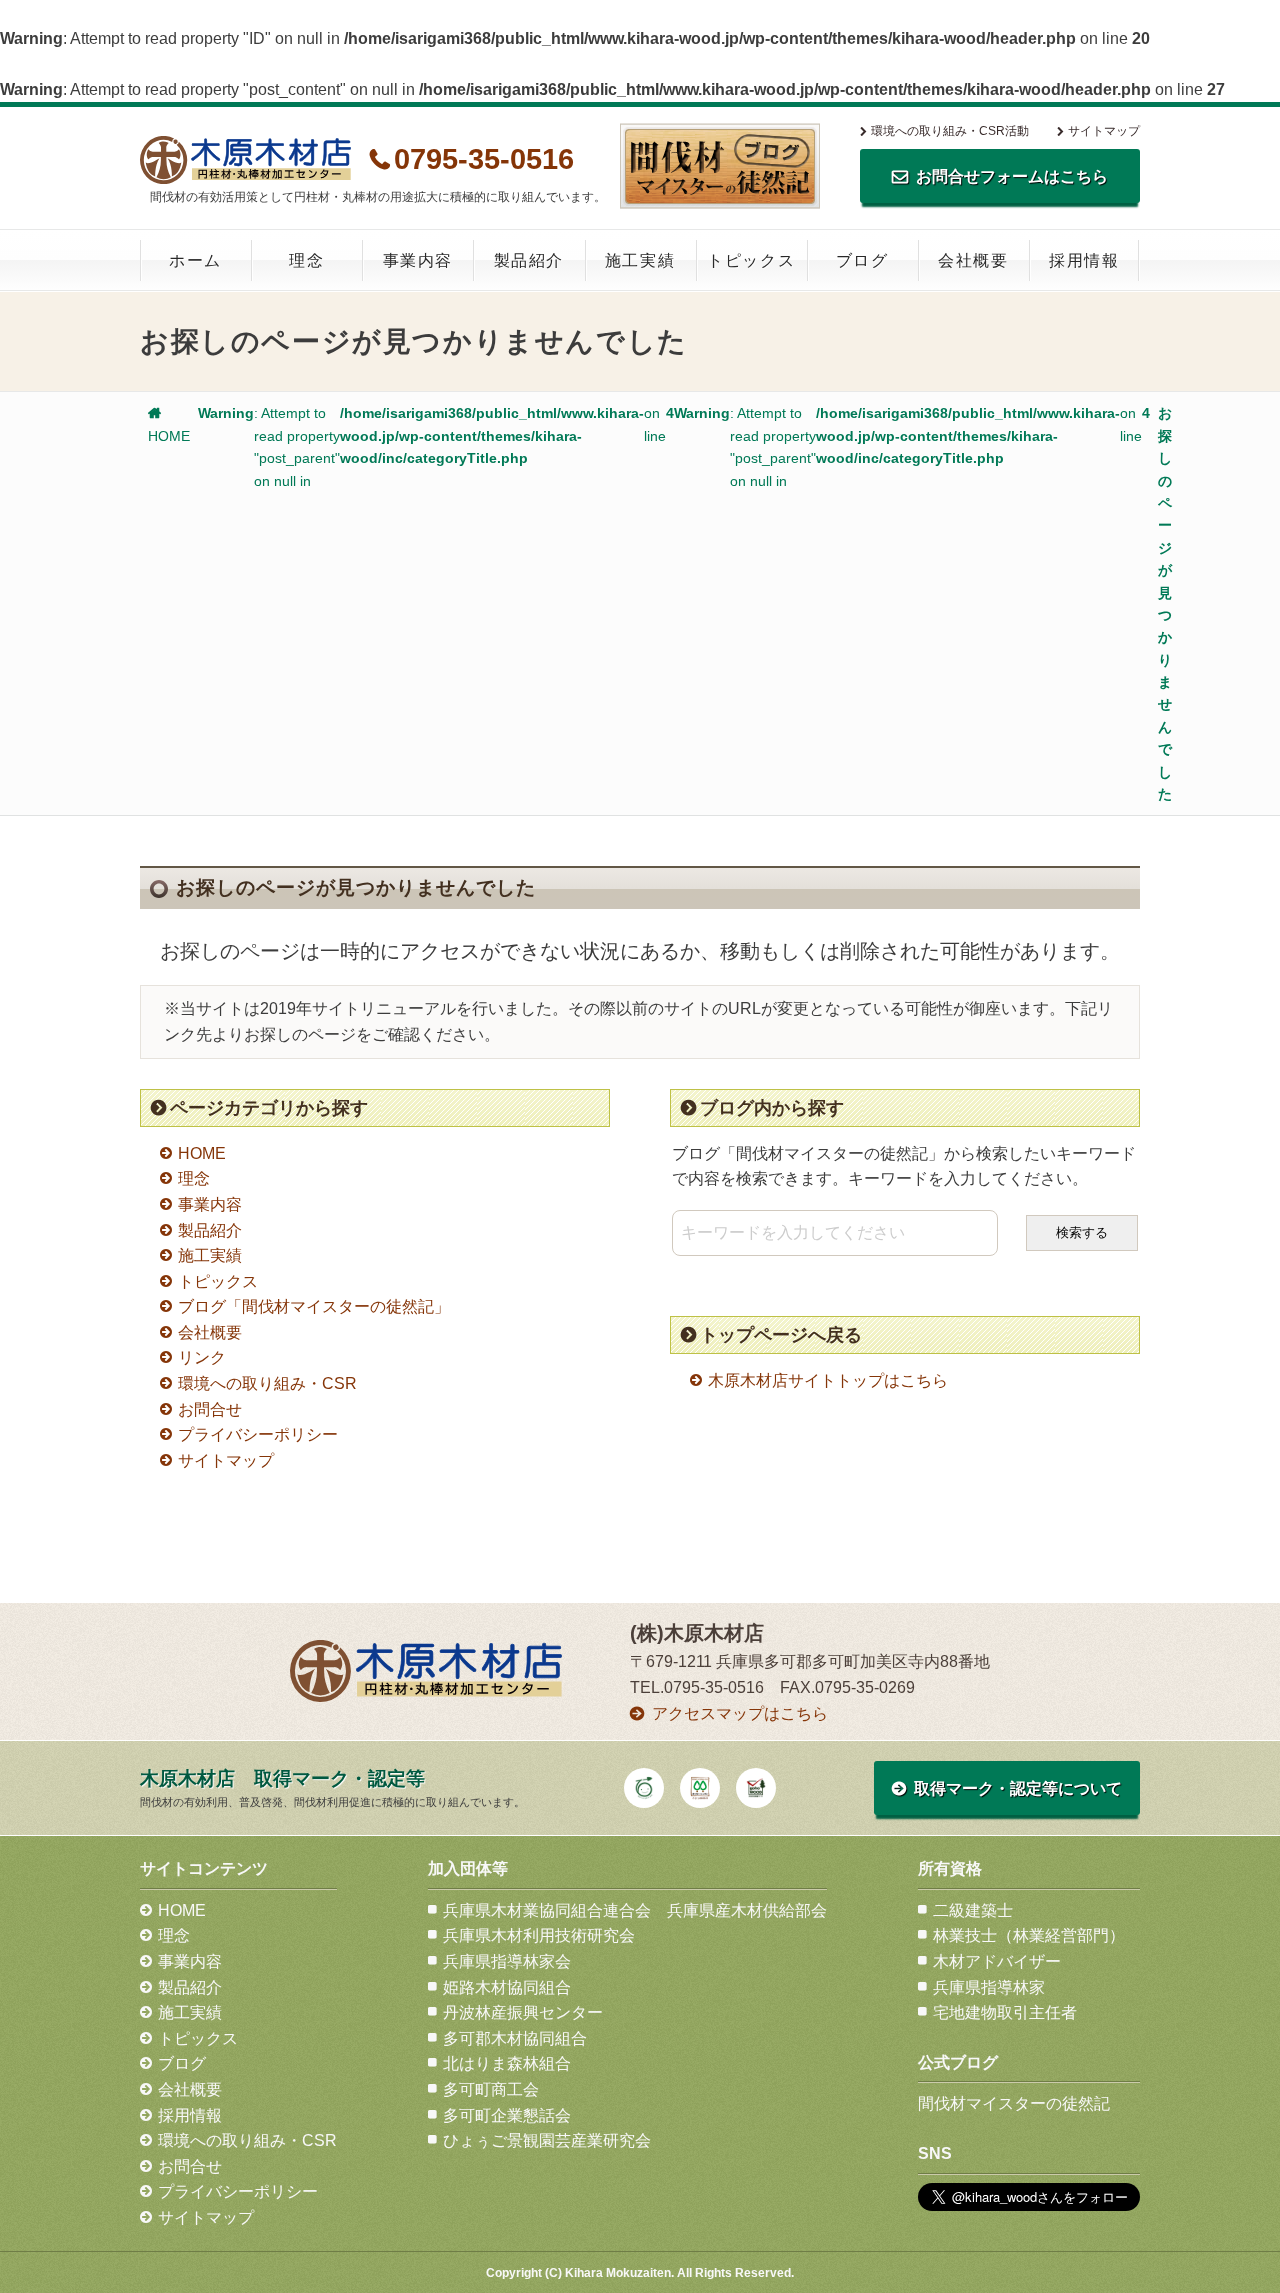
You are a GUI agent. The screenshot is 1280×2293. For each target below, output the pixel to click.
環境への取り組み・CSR (267, 1383)
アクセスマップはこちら (740, 1713)
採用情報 (1084, 260)
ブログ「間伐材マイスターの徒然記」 (314, 1306)
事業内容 (418, 260)
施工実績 (640, 260)
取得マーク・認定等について (1018, 1788)
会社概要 (973, 260)
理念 (306, 260)
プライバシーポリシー (258, 1434)
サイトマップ (1104, 131)
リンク (202, 1357)
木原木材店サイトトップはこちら (828, 1380)
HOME (202, 1153)
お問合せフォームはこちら (1012, 176)
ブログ (862, 260)
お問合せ (210, 1409)
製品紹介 (529, 260)
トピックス (751, 260)
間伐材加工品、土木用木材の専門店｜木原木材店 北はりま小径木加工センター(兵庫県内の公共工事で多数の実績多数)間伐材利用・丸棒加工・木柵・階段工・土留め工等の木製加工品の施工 (245, 160)
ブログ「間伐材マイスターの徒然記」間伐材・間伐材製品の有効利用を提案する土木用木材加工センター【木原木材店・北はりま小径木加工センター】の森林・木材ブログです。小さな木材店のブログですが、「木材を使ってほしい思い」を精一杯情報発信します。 (720, 166)
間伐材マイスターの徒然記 (1014, 2103)
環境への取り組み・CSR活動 (950, 131)
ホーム (195, 260)
